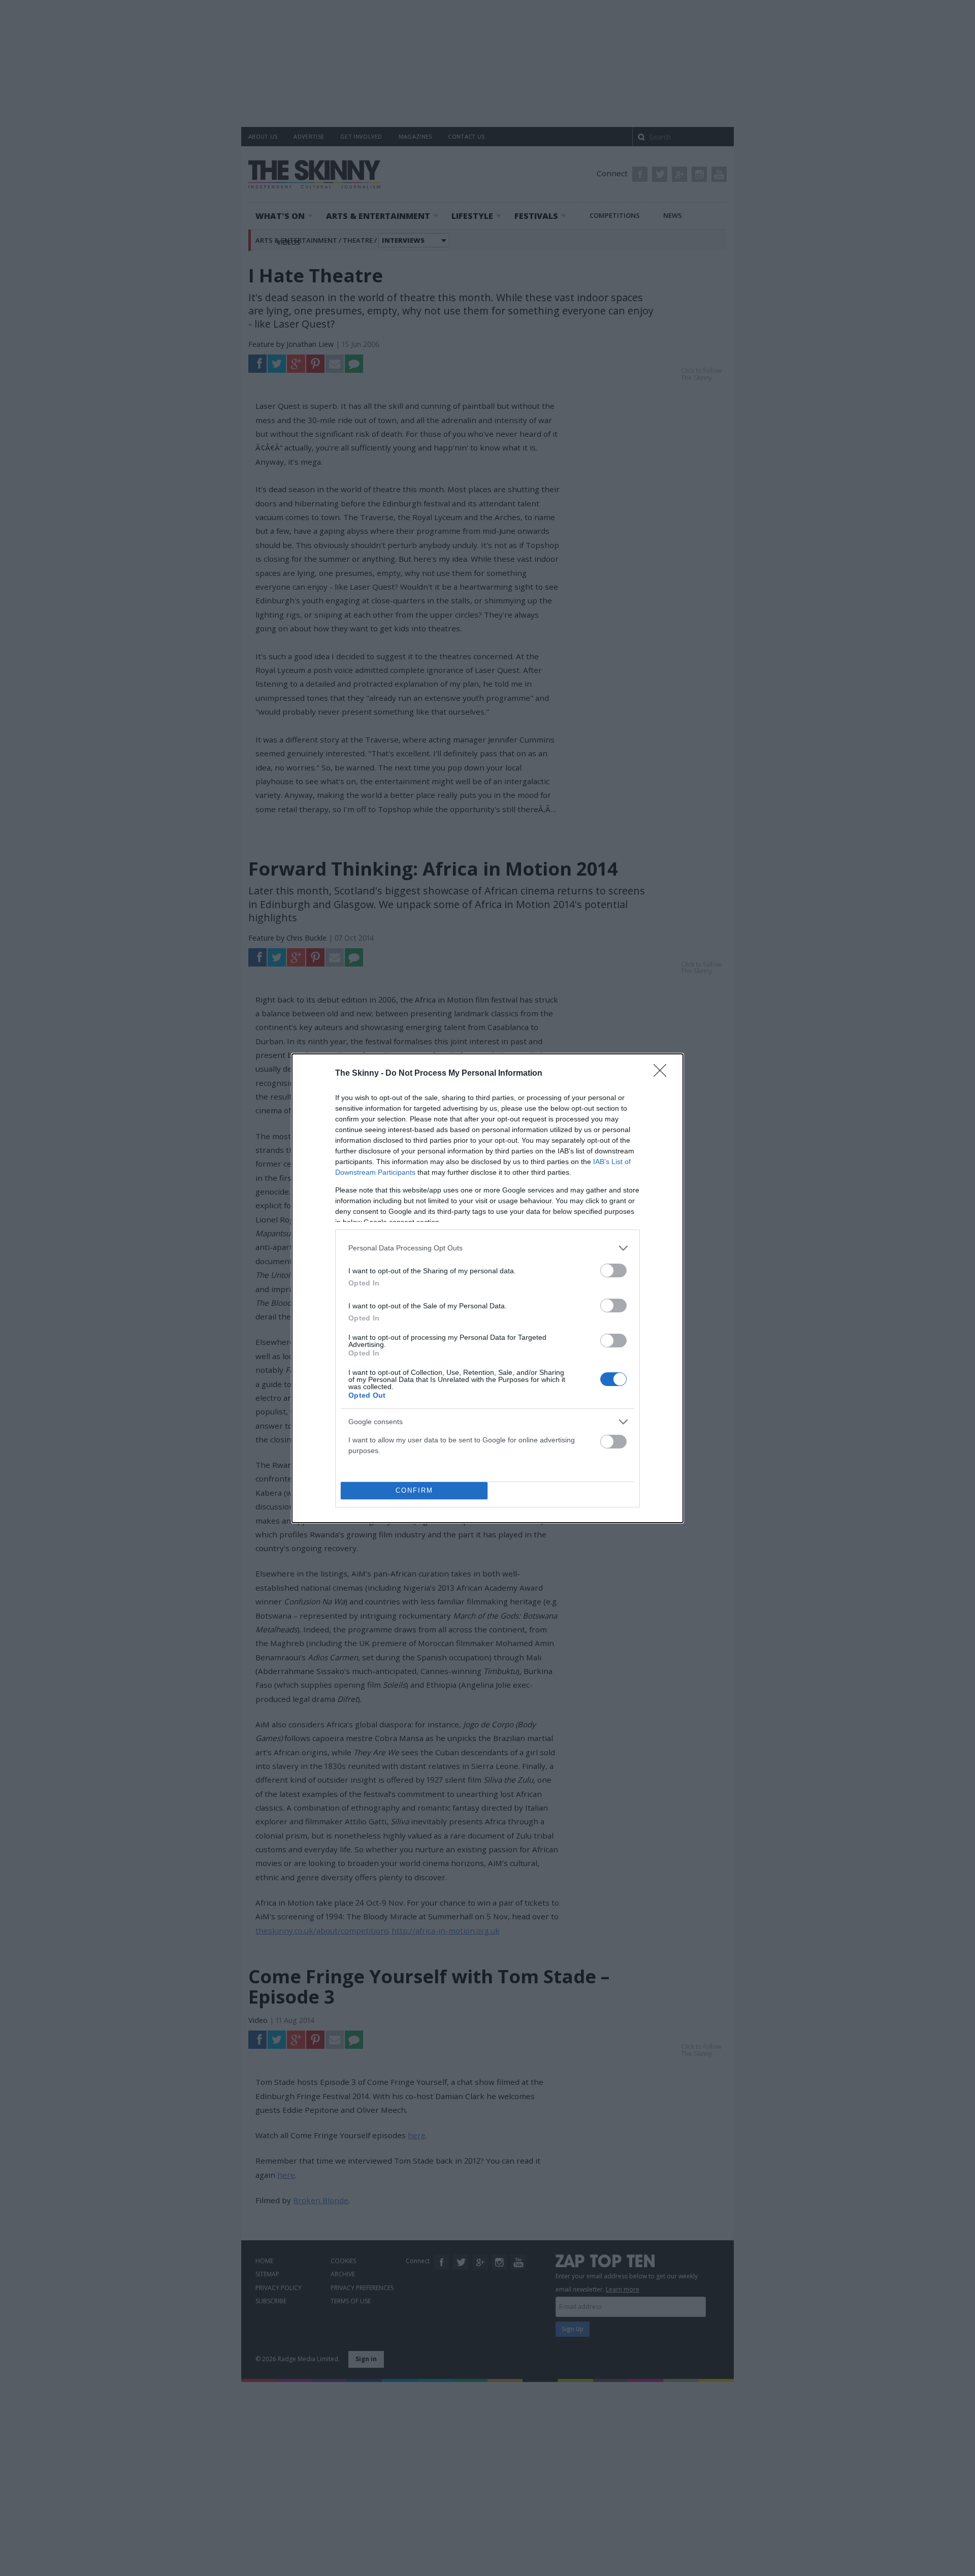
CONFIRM (414, 1490)
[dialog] (487, 1288)
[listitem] (487, 1248)
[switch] (613, 1270)
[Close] (663, 1074)
